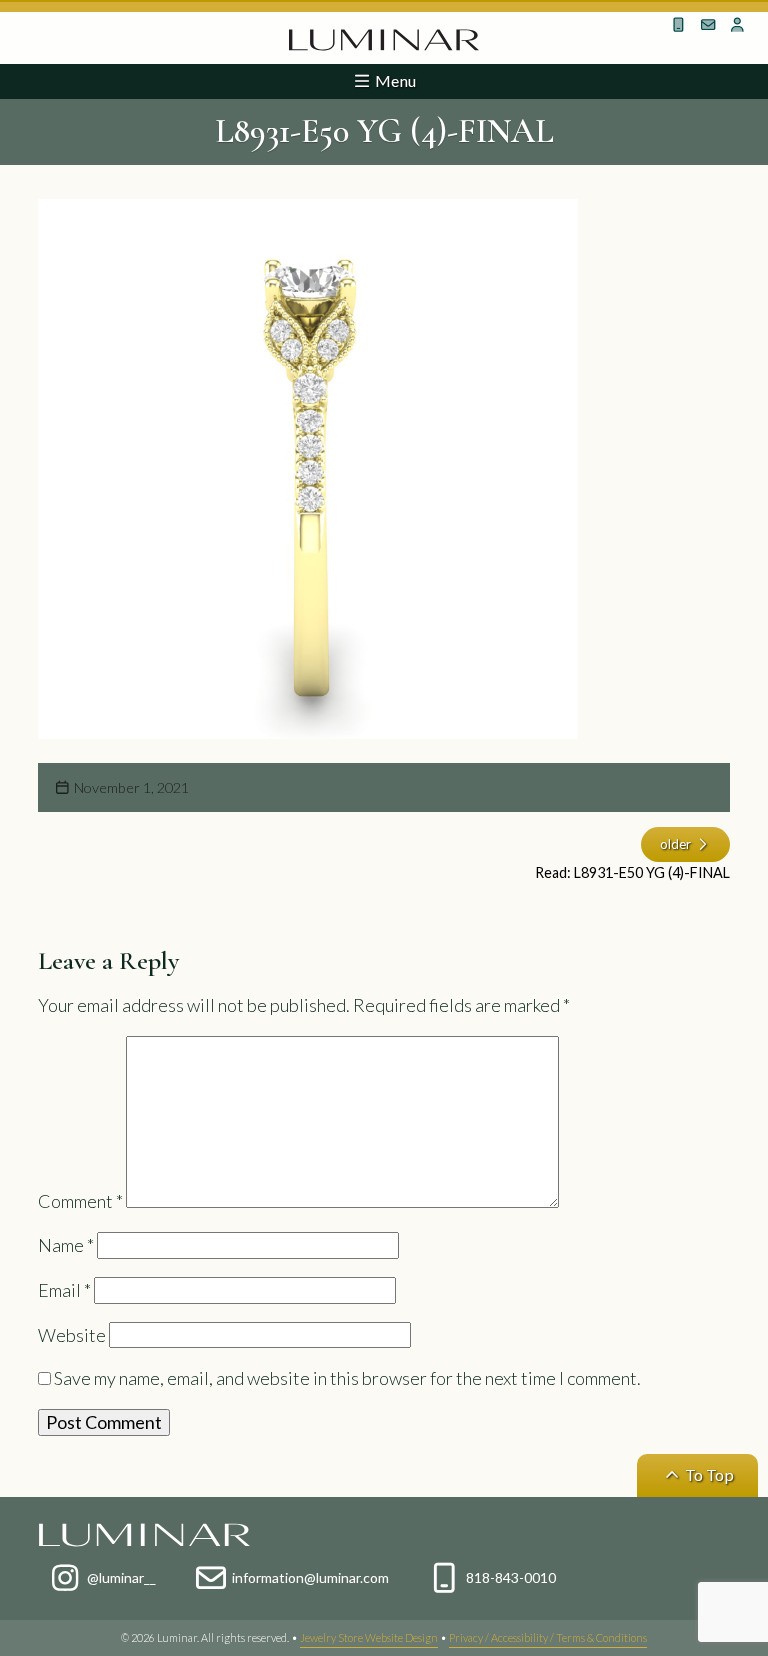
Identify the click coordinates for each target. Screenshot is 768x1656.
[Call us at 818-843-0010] (679, 25)
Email (64, 1290)
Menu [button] (394, 80)
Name (66, 1245)
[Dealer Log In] (738, 25)
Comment (80, 1201)
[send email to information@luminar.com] (709, 25)
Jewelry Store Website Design (369, 1637)
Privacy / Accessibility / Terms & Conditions (548, 1637)
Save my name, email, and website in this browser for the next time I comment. (347, 1378)
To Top (708, 1474)
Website (72, 1335)
